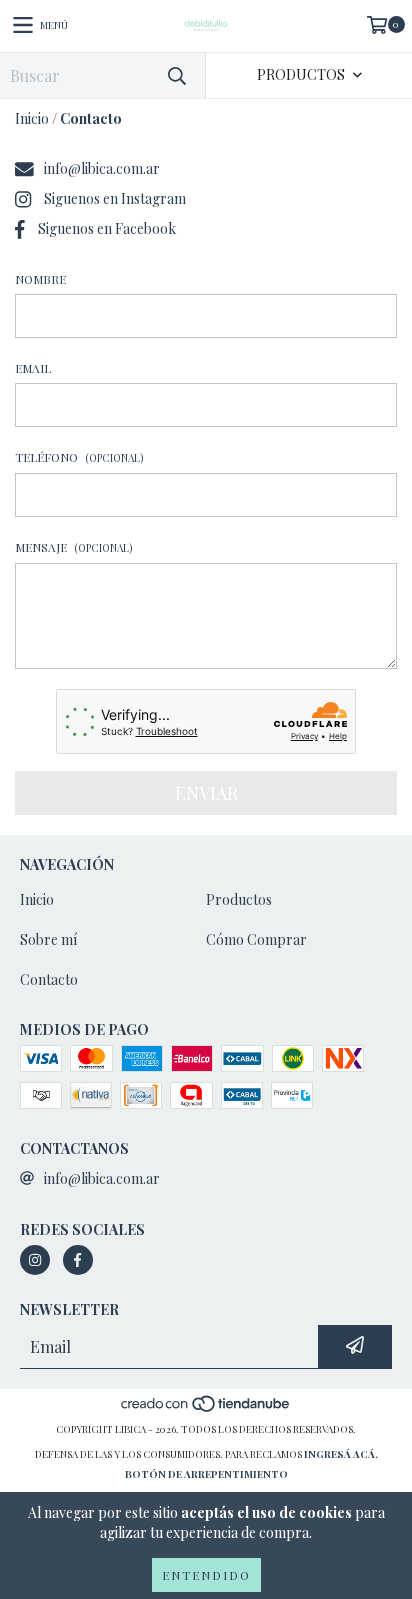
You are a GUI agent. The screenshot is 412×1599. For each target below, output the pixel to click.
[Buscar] (176, 75)
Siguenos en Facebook (107, 228)
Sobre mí (48, 939)
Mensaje (74, 547)
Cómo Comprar (256, 939)
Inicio (32, 118)
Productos (239, 899)
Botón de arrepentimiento (206, 1474)
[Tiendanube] (206, 1409)
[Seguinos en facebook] (78, 1260)
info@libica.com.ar (102, 168)
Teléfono (79, 457)
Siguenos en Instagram (115, 198)
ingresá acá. (341, 1454)
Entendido (206, 1575)
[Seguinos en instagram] (35, 1260)
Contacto (49, 979)
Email (33, 368)
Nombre (40, 279)
